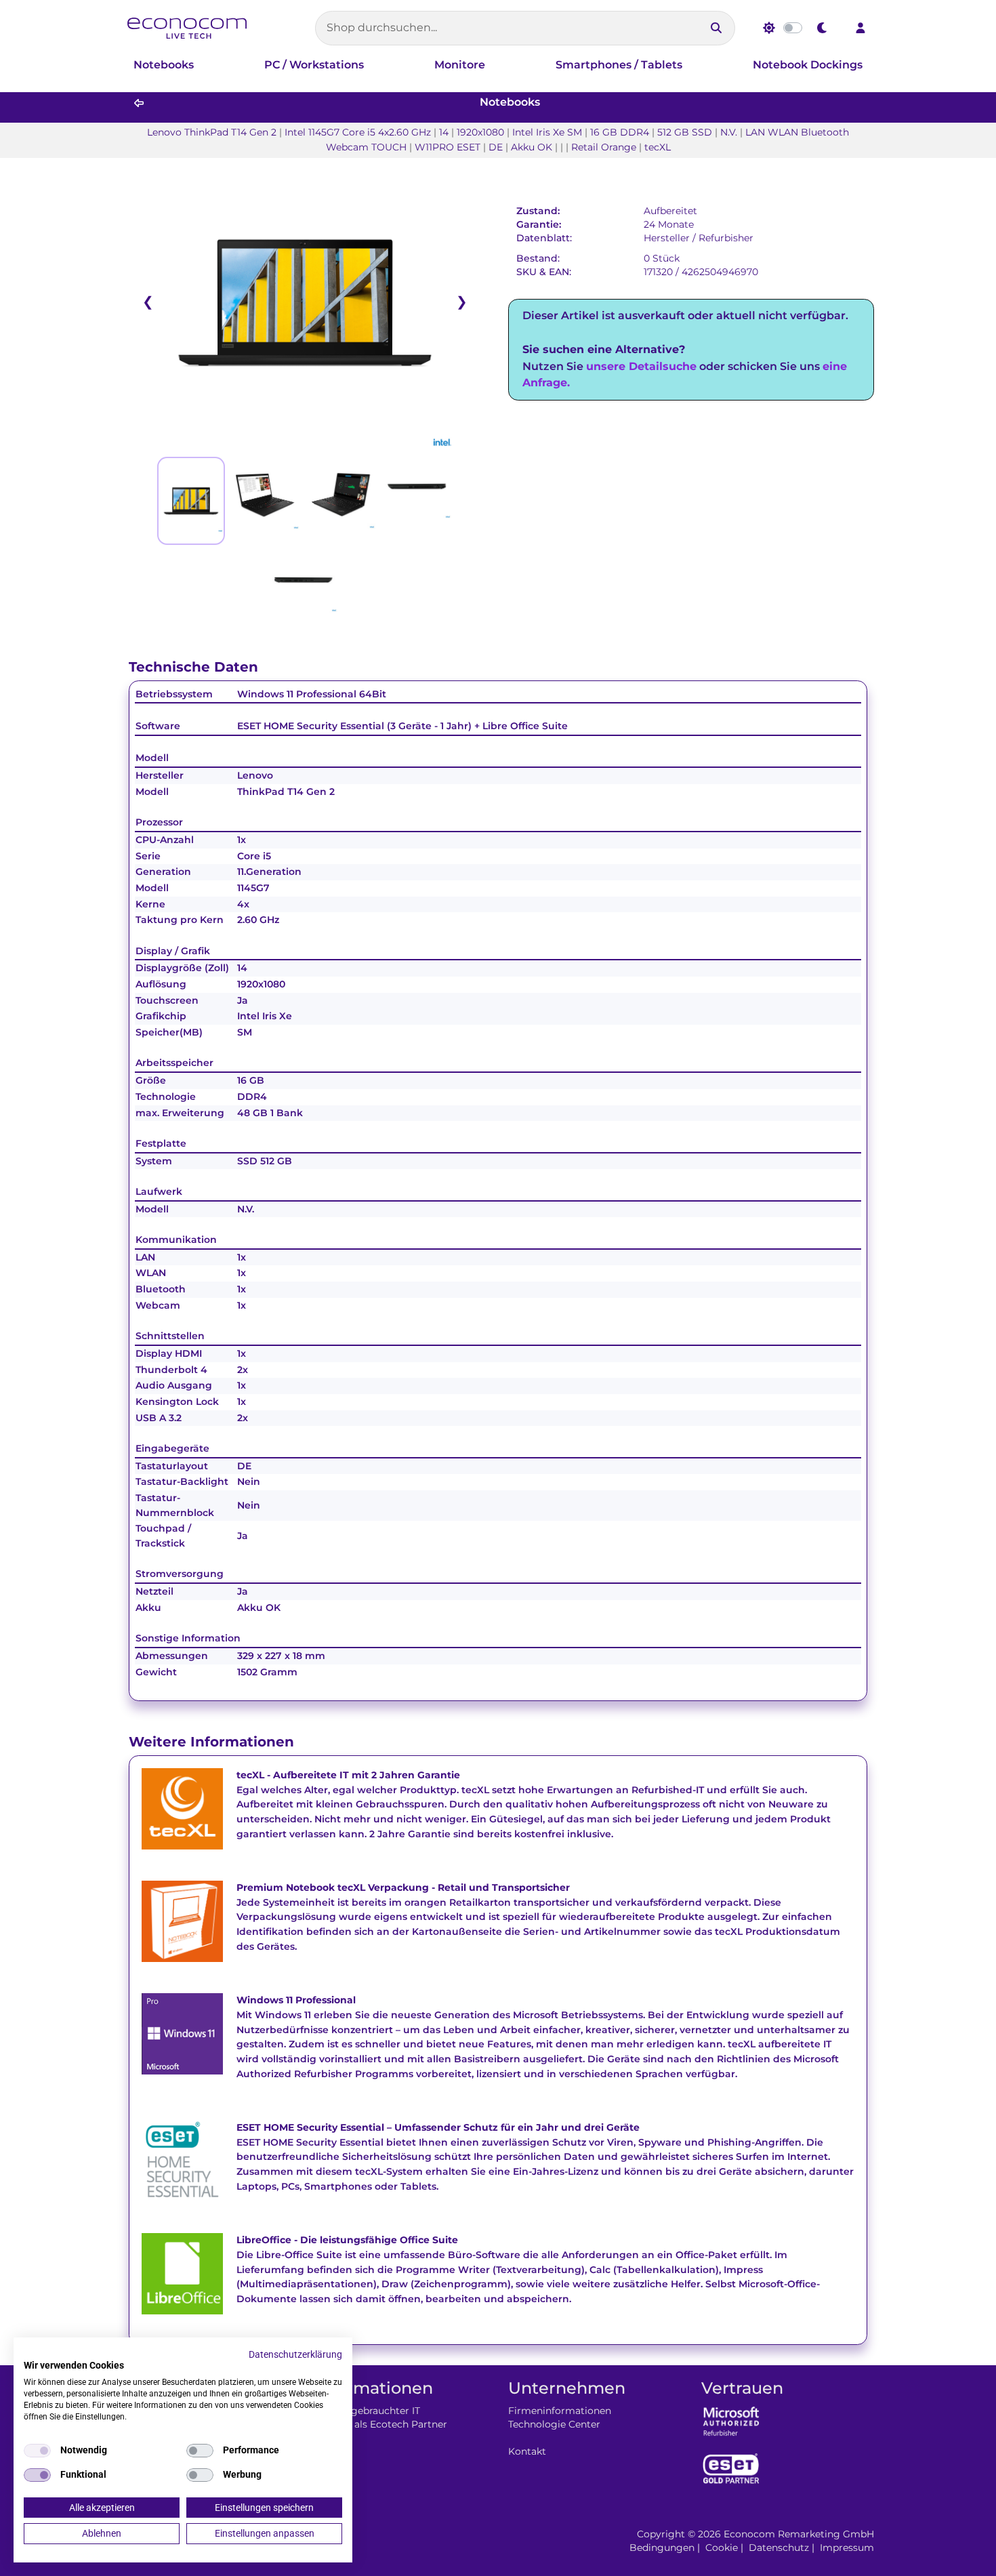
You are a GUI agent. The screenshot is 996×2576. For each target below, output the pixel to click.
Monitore (460, 65)
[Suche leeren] (692, 28)
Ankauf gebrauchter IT (368, 2411)
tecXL (250, 1775)
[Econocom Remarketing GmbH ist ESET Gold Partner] (731, 2468)
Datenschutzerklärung (295, 2354)
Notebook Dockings (808, 65)
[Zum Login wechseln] (860, 28)
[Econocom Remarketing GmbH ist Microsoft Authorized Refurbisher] (731, 2420)
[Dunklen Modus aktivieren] (823, 28)
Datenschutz (779, 2548)
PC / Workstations (314, 65)
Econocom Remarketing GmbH (799, 2534)
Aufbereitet (670, 211)
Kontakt (527, 2451)
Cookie (722, 2548)
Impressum (847, 2548)
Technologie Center (554, 2424)
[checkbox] (37, 2451)
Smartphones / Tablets (619, 65)
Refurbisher (726, 238)
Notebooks (164, 65)
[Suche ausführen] (716, 28)
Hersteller (667, 238)
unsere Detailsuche (641, 366)
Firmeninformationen (560, 2411)
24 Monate (669, 224)
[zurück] (139, 103)
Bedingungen (662, 2548)
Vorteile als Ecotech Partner (381, 2424)
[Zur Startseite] (187, 28)
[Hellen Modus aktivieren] (769, 28)
